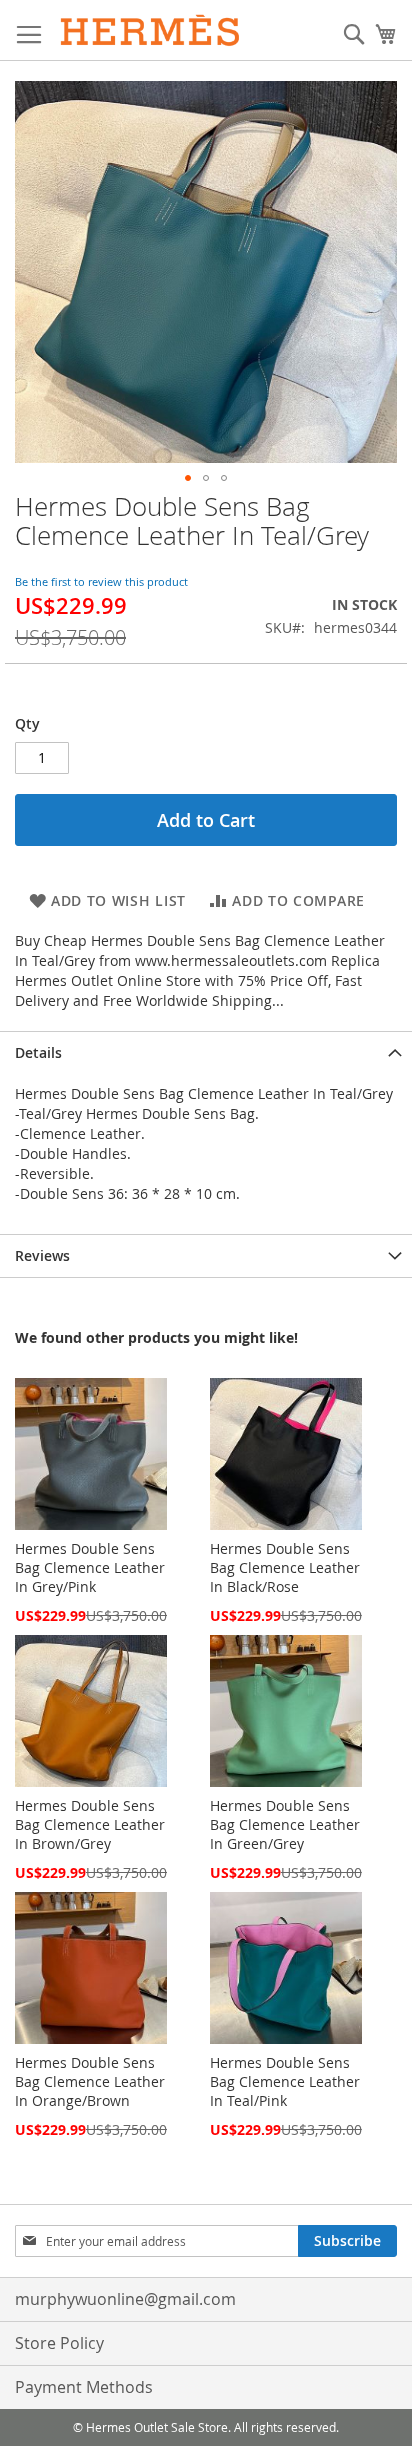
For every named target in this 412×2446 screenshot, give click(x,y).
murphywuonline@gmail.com (125, 2299)
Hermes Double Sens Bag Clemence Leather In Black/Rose (285, 1567)
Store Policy (59, 2343)
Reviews (42, 1255)
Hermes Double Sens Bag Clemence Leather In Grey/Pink (90, 1567)
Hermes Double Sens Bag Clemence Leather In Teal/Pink (285, 2081)
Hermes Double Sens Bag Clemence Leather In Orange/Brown (90, 2081)
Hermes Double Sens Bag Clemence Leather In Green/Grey (285, 1824)
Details (38, 1052)
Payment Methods (84, 2387)
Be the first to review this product (101, 581)
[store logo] (150, 30)
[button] (188, 478)
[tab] (206, 1052)
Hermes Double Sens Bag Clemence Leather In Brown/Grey (90, 1824)
